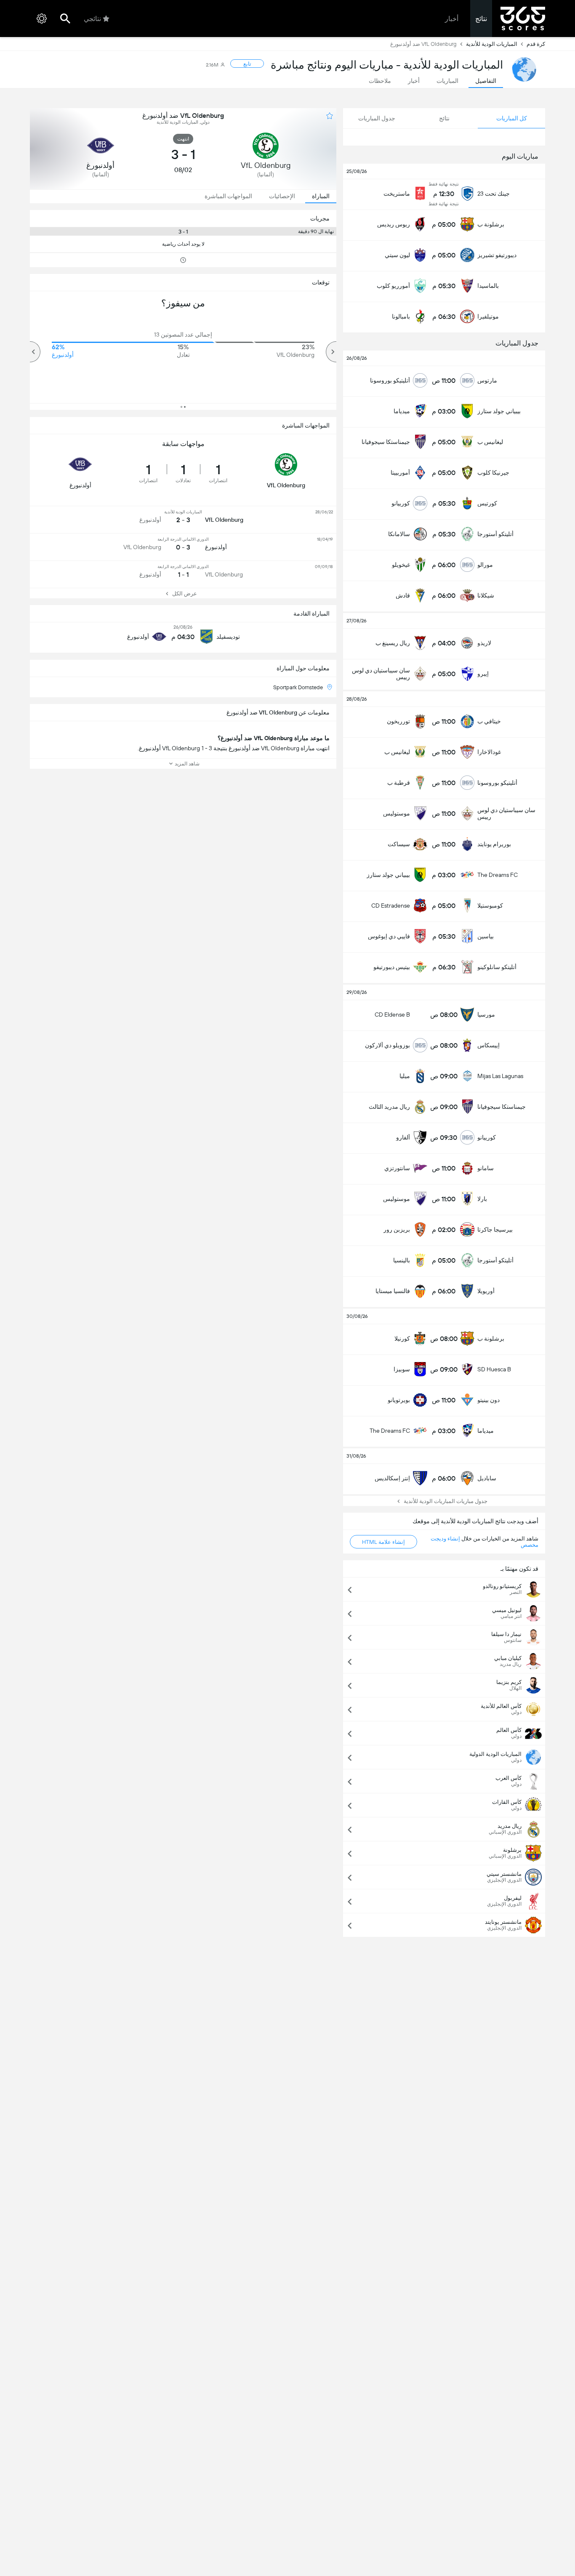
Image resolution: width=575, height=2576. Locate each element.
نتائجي (92, 19)
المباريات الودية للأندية (492, 44)
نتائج (481, 19)
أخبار (452, 19)
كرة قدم (536, 44)
